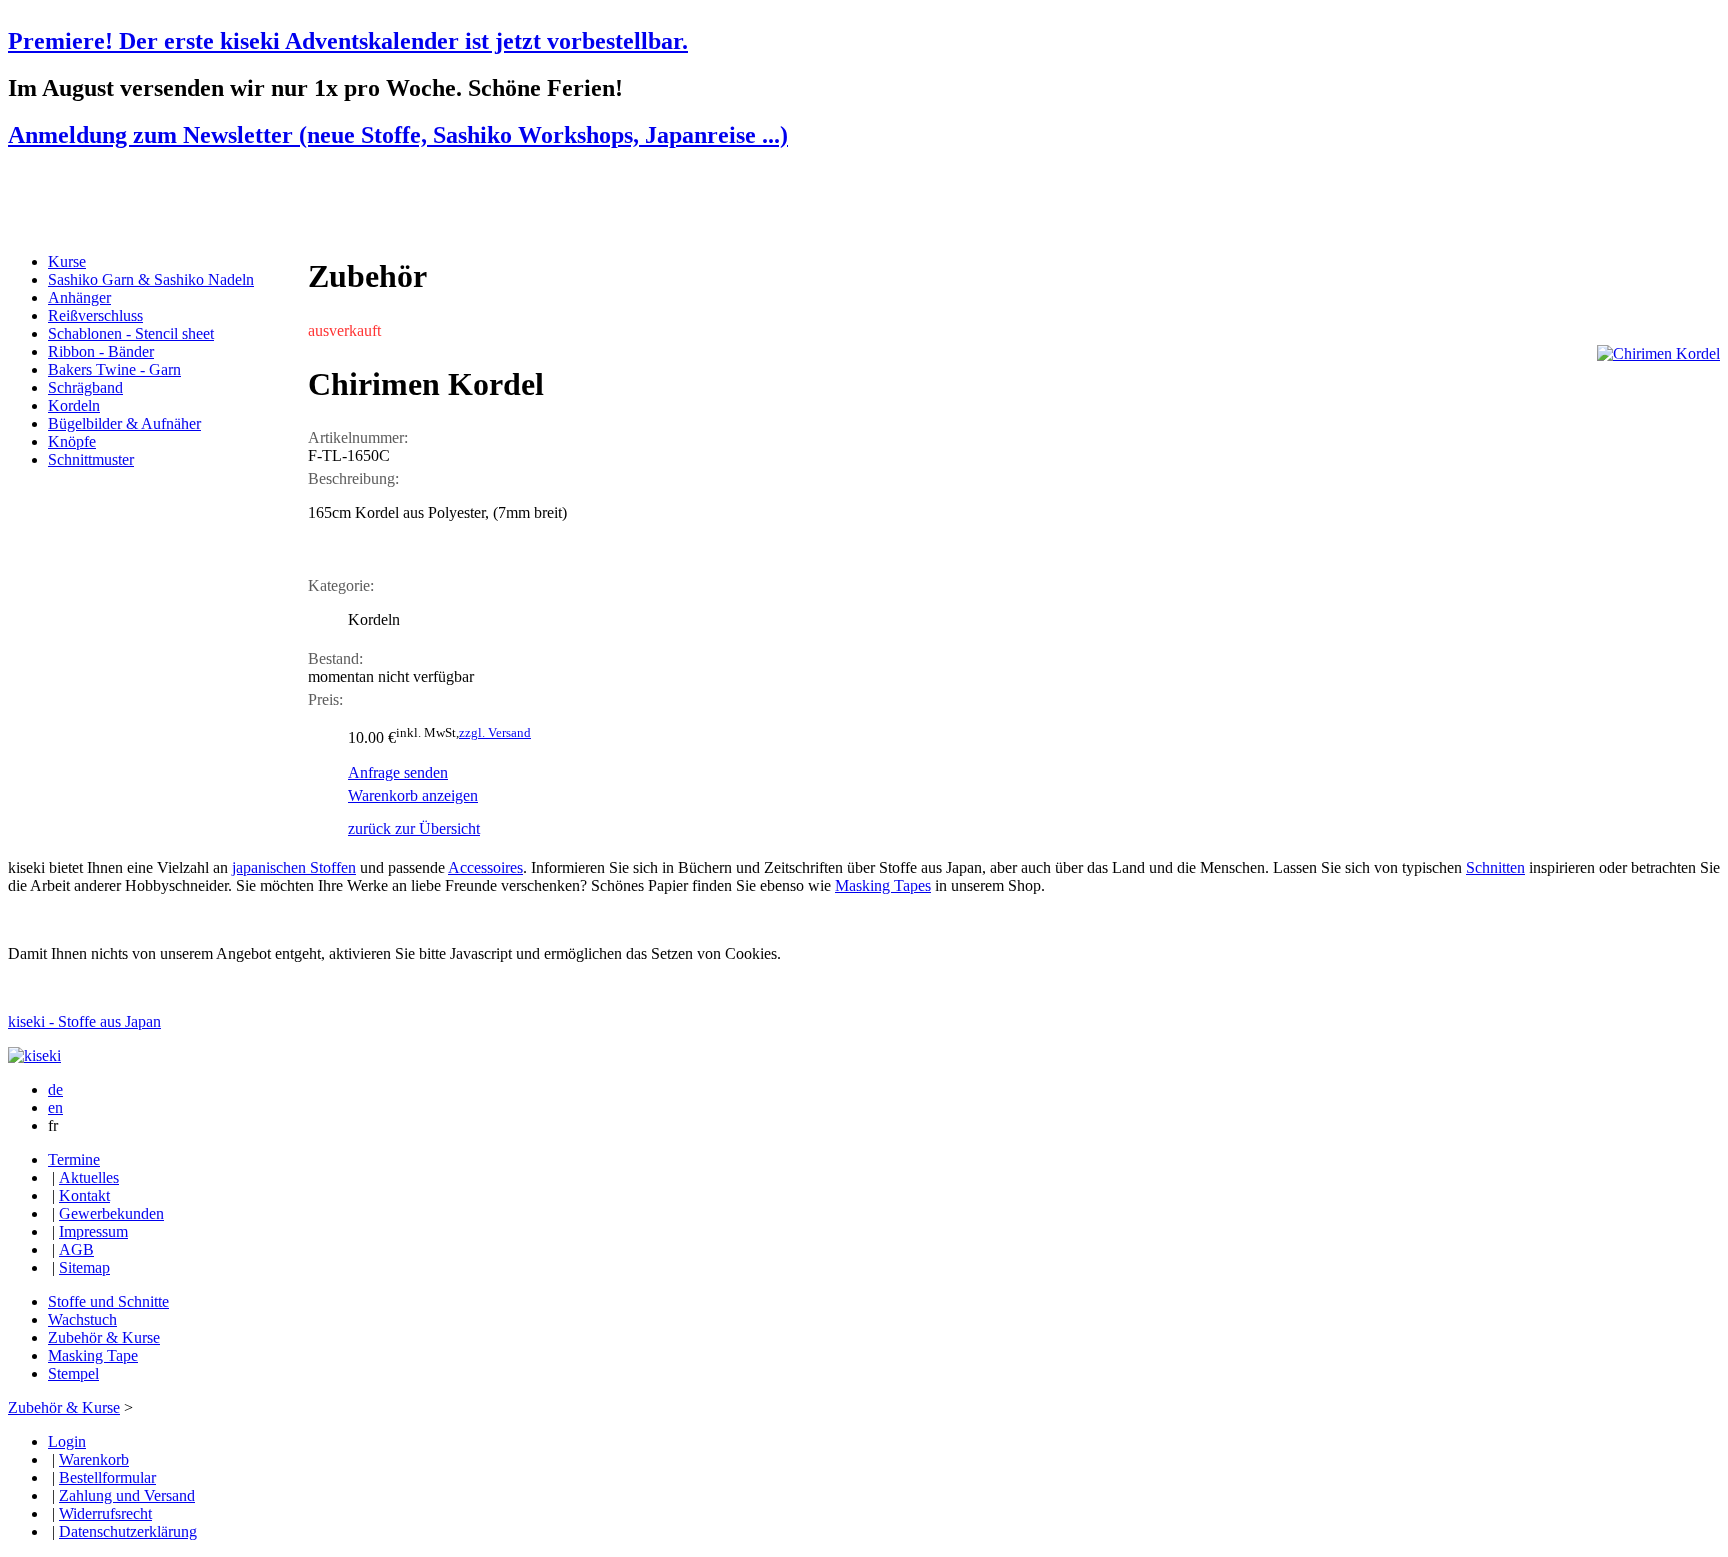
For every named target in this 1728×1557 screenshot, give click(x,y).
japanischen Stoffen (294, 867)
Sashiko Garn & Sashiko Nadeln (151, 279)
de (55, 1089)
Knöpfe (72, 441)
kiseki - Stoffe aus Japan (84, 1021)
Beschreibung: (353, 478)
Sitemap (84, 1267)
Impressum (93, 1231)
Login (67, 1441)
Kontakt (84, 1195)
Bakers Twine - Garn (114, 369)
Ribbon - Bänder (101, 351)
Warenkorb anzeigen (413, 795)
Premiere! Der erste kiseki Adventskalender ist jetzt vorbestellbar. (348, 41)
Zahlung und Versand (127, 1495)
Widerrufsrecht (105, 1513)
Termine (74, 1159)
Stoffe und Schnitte (108, 1301)
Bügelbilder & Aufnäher (124, 423)
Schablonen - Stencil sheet (131, 333)
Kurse (67, 261)
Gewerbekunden (111, 1213)
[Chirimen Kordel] (1658, 353)
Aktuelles (89, 1177)
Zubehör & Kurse (104, 1337)
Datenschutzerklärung (128, 1531)
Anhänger (79, 297)
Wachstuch (82, 1319)
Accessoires (485, 867)
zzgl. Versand (495, 732)
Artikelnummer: (358, 437)
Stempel (73, 1373)
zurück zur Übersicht (414, 828)
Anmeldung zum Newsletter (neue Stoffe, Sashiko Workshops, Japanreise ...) (398, 135)
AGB (76, 1249)
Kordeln (74, 405)
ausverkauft (344, 330)
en (55, 1107)
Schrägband (85, 387)
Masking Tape (93, 1355)
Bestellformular (107, 1477)
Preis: (325, 699)
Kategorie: (341, 585)
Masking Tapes (883, 885)
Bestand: (335, 658)
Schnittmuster (91, 459)
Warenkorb (94, 1459)
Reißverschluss (95, 315)
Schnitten (1495, 867)
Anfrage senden (398, 772)
